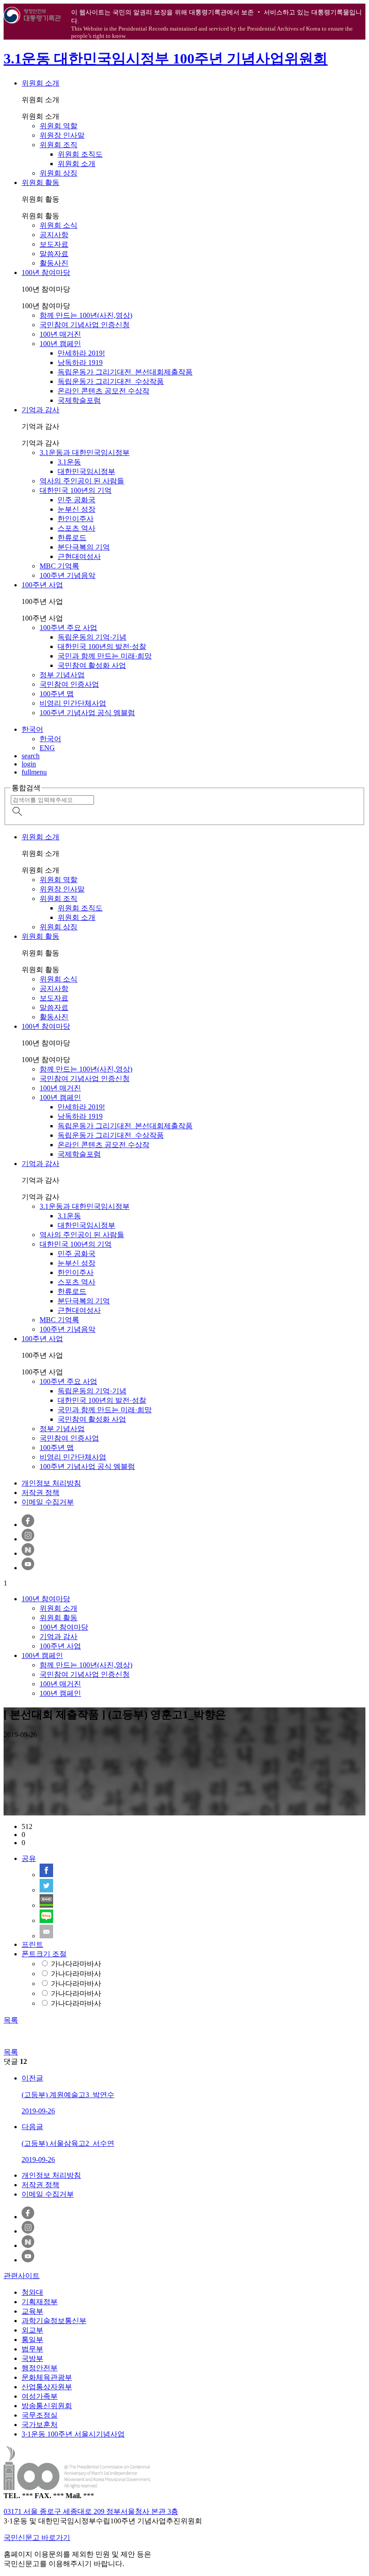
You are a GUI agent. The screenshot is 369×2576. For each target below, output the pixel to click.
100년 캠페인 (60, 344)
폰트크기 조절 (44, 1954)
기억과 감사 (40, 410)
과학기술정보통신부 (54, 2321)
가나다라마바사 (76, 1964)
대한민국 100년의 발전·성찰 (102, 646)
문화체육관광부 (47, 2377)
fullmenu (34, 772)
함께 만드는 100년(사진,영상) (86, 315)
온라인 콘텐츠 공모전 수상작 (103, 391)
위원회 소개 (40, 83)
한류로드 (72, 538)
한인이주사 (76, 519)
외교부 (32, 2330)
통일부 (32, 2340)
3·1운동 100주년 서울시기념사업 (73, 2434)
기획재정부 (40, 2302)
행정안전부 (40, 2368)
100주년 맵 (57, 694)
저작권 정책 (40, 1493)
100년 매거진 (60, 334)
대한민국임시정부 (86, 471)
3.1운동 (69, 462)
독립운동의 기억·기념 (92, 637)
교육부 (32, 2311)
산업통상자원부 (47, 2387)
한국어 (32, 729)
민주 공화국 (76, 500)
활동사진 (54, 263)
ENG (47, 748)
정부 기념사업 (62, 675)
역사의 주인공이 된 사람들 (82, 481)
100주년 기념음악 (67, 575)
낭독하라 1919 (80, 363)
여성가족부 (40, 2396)
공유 (29, 1858)
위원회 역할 (58, 126)
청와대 (32, 2292)
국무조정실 (40, 2415)
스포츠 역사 (76, 528)
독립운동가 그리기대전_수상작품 (111, 381)
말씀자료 (54, 254)
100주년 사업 (42, 585)
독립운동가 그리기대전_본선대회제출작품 (125, 372)
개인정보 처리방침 (51, 1483)
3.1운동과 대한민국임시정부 (85, 453)
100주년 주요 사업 (68, 628)
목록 (11, 2020)
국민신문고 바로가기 (37, 2538)
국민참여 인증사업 (69, 684)
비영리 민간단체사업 (73, 703)
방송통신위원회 (47, 2406)
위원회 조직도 (80, 154)
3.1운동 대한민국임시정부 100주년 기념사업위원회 (166, 59)
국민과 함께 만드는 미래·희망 (105, 656)
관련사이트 (22, 2276)
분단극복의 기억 (84, 547)
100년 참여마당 (46, 272)
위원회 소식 (58, 225)
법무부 (32, 2349)
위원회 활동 (40, 182)
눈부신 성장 (76, 509)
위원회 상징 (58, 173)
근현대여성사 (79, 556)
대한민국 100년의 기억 (76, 490)
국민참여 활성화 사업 (92, 665)
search (31, 756)
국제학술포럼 (79, 400)
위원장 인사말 (62, 135)
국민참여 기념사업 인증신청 (85, 325)
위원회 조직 (58, 145)
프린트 (32, 1944)
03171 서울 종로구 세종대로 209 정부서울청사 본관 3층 (91, 2511)
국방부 (32, 2358)
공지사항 (54, 235)
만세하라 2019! (81, 353)
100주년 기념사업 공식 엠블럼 (87, 713)
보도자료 (54, 244)
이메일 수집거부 (48, 1502)
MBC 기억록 (59, 566)
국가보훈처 (40, 2425)
